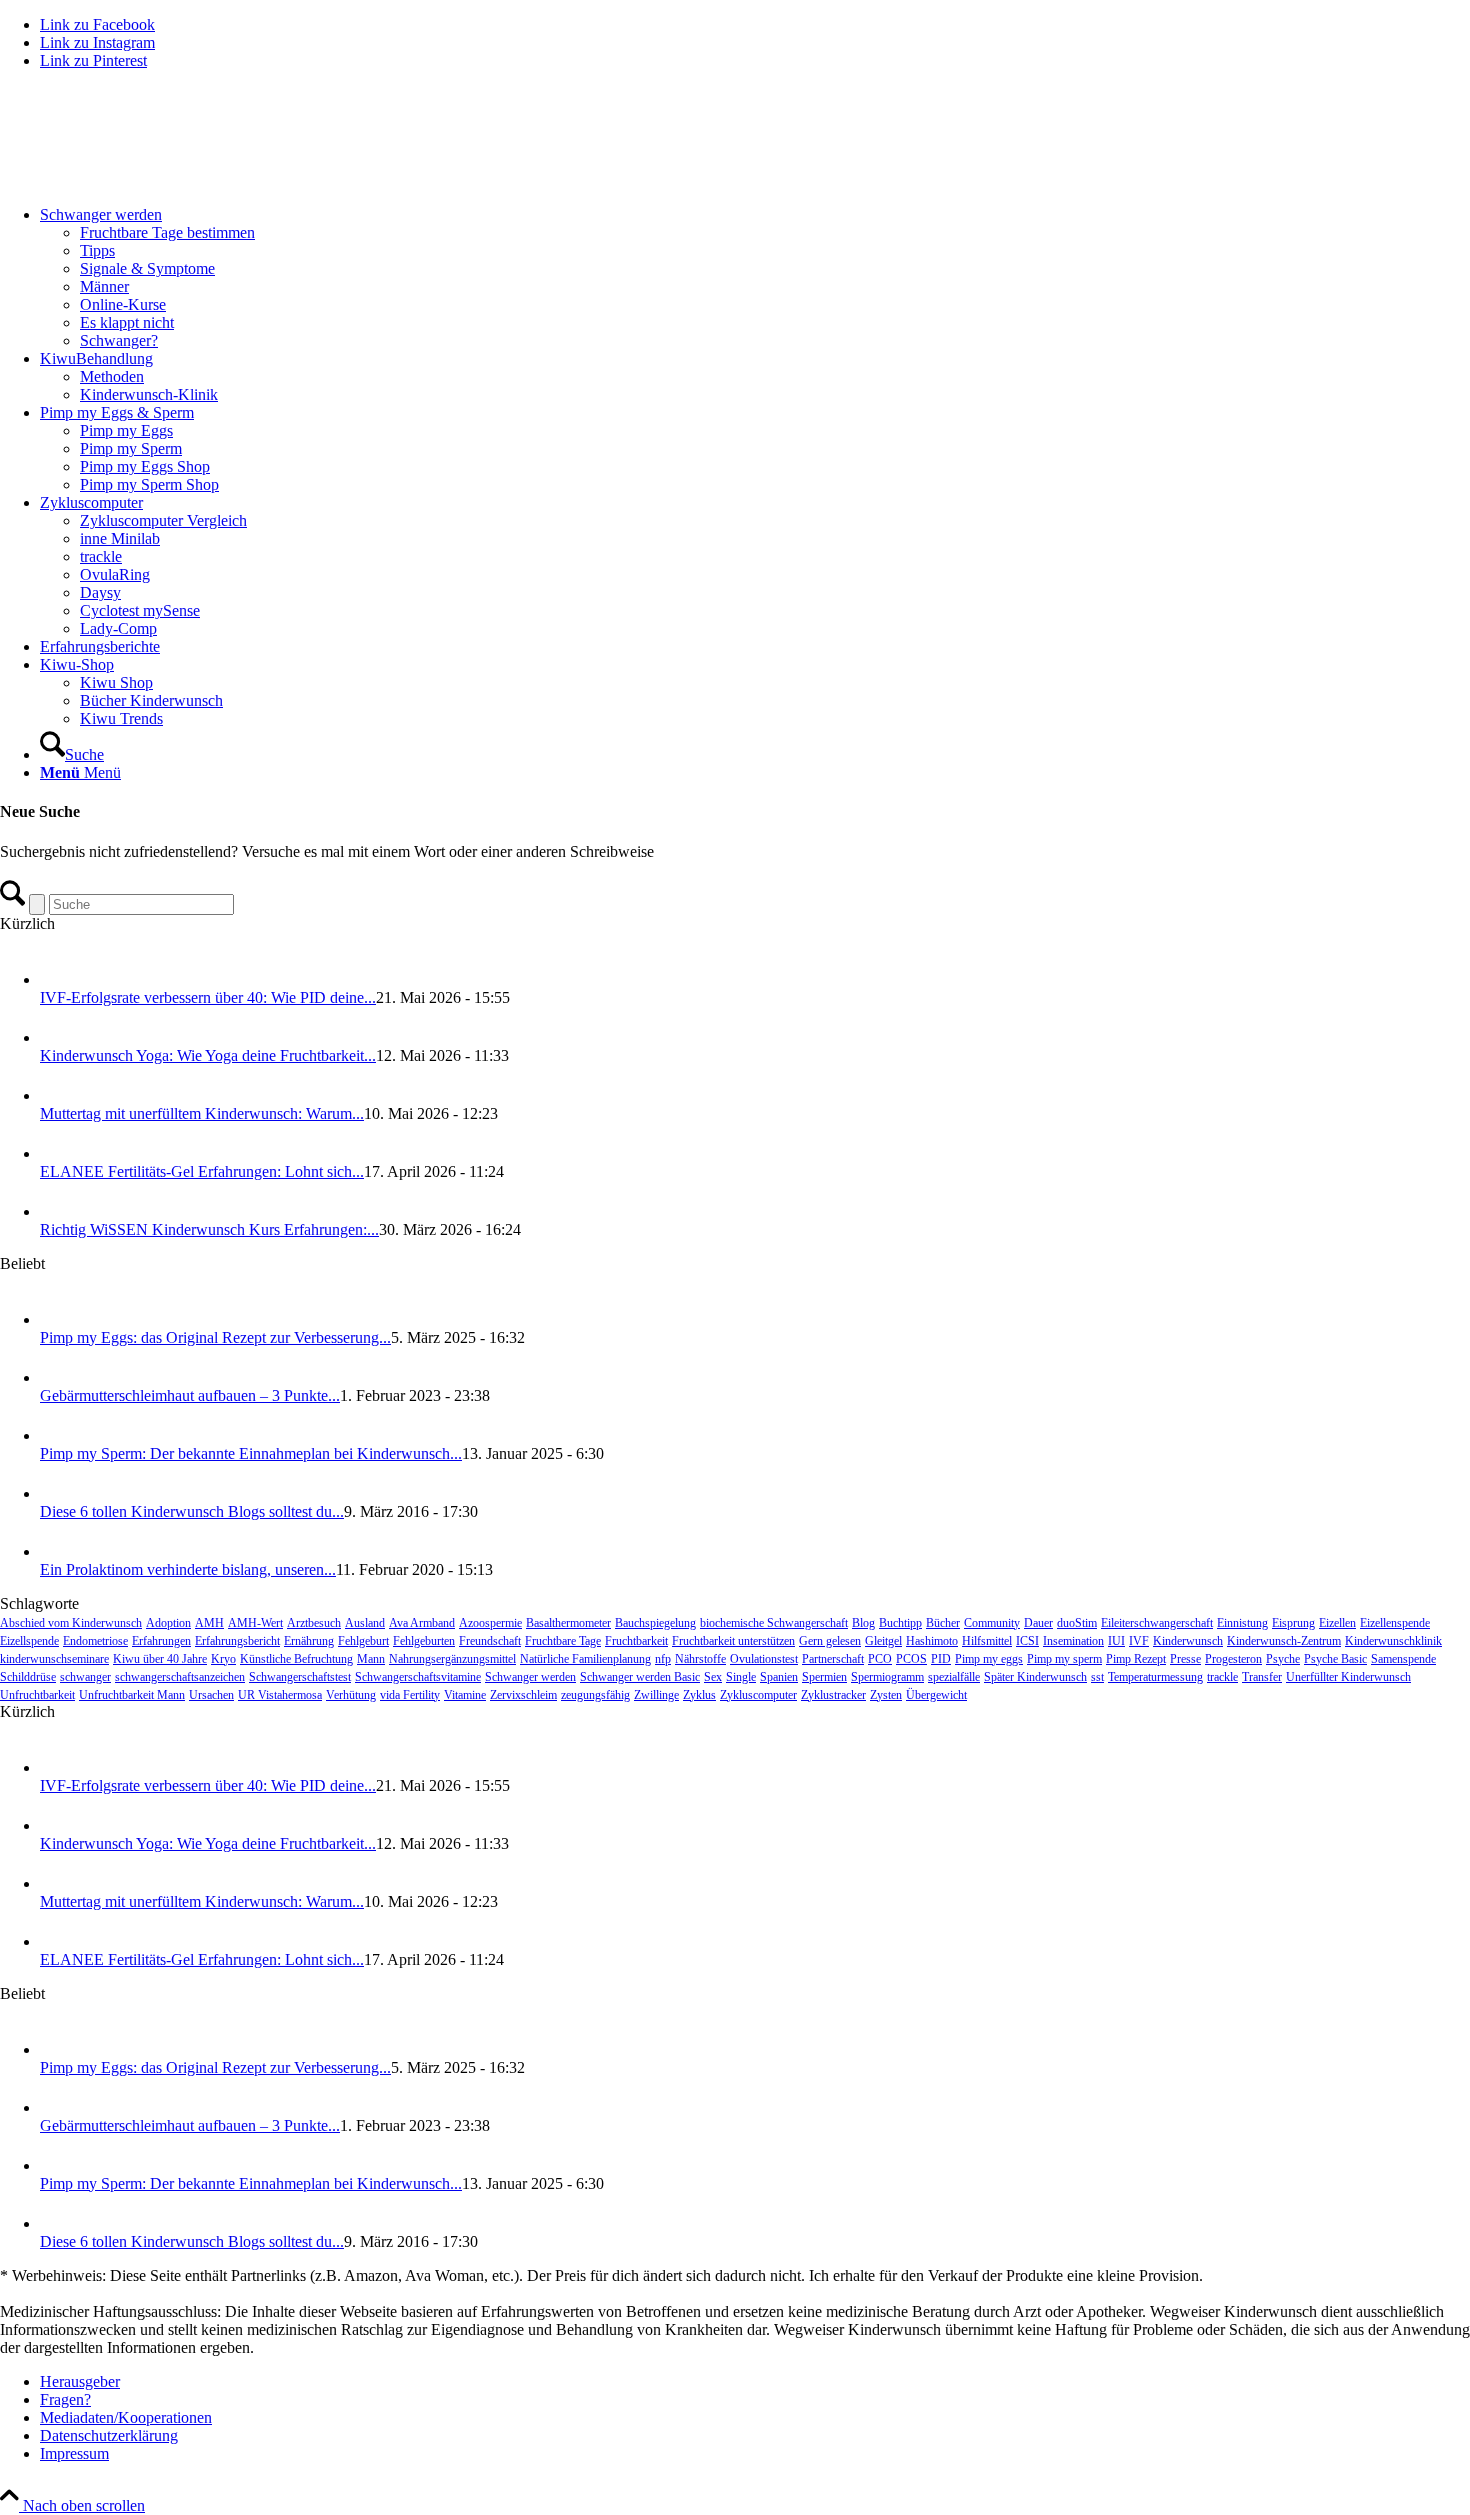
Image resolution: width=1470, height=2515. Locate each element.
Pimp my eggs (989, 1659)
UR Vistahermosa (280, 1695)
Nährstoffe (700, 1659)
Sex (713, 1677)
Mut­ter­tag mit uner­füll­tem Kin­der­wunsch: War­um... (202, 1113)
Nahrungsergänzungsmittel (452, 1659)
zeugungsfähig (595, 1695)
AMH (209, 1623)
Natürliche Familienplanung (585, 1659)
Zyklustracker (833, 1695)
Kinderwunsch (1188, 1641)
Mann (371, 1659)
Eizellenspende (1395, 1623)
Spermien (824, 1677)
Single (741, 1677)
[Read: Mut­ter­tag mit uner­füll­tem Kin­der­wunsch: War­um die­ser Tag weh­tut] (58, 1095)
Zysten (886, 1695)
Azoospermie (490, 1623)
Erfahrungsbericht (237, 1641)
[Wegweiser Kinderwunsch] (150, 180)
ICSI (1027, 1641)
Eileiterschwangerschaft (1157, 1623)
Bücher (943, 1623)
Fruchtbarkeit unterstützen (733, 1641)
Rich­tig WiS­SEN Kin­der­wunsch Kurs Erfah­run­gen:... (209, 1229)
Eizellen (1337, 1623)
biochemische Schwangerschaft (774, 1623)
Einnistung (1242, 1623)
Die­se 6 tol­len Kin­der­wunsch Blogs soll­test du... (192, 1511)
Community (992, 1623)
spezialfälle (954, 1677)
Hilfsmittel (987, 1641)
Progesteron (1233, 1659)
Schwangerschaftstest (300, 1677)
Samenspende (1403, 1659)
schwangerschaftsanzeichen (180, 1677)
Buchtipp (900, 1623)
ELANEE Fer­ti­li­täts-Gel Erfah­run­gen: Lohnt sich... (202, 1171)
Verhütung (351, 1695)
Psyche (1283, 1659)
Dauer (1038, 1623)
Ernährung (309, 1641)
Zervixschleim (523, 1695)
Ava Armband (422, 1623)
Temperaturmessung (1155, 1677)
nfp (663, 1659)
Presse (1185, 1659)
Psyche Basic (1335, 1659)
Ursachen (211, 1695)
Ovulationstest (764, 1659)
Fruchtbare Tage (563, 1641)
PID (941, 1659)
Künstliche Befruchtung (296, 1659)
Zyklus (699, 1695)
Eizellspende (29, 1641)
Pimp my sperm (1064, 1659)
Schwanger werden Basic (640, 1677)
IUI (1116, 1641)
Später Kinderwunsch (1035, 1677)
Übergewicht (936, 1695)
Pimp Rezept (1136, 1659)
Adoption (168, 1623)
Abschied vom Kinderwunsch (71, 1623)
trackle (1222, 1677)
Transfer (1262, 1677)
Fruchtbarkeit (636, 1641)
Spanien (779, 1677)
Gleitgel (883, 1641)
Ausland (365, 1623)
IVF (1139, 1641)
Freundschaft (490, 1641)
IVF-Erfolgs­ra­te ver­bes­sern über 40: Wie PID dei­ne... (208, 997)
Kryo (223, 1659)
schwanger (85, 1677)
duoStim (1077, 1623)
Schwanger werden (530, 1677)
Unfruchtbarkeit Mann (132, 1695)
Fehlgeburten (424, 1641)
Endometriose (95, 1641)
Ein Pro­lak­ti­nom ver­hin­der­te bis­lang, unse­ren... (188, 1569)
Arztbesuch (314, 1623)
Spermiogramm (887, 1677)
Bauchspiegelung (655, 1623)
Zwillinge (656, 1695)
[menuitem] (755, 278)
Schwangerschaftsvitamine (418, 1677)
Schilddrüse (28, 1677)
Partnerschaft (833, 1659)
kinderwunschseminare (54, 1659)
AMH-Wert (255, 1623)
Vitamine (465, 1695)
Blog (863, 1623)
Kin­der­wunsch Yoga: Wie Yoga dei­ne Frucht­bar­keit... (208, 1055)
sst (1097, 1677)
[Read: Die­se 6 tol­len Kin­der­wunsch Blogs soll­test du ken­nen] (58, 1493)
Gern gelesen (830, 1641)
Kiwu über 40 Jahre (160, 1659)
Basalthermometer (568, 1623)
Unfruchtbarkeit (37, 1695)
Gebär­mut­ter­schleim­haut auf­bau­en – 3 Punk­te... (190, 1395)
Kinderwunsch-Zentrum (1284, 1641)
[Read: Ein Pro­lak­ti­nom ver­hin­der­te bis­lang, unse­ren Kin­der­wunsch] (58, 1551)
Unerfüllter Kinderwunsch (1348, 1677)
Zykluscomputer (758, 1695)
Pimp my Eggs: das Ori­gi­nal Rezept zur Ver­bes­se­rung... (215, 1337)
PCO (880, 1659)
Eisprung (1293, 1623)
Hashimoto (932, 1641)
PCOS (911, 1659)
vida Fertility (410, 1695)
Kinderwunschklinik (1393, 1641)
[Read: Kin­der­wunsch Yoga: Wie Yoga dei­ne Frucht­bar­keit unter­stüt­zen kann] (58, 1037)
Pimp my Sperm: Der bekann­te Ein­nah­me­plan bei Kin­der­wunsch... (251, 1453)
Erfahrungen (161, 1641)
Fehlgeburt (363, 1641)
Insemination (1073, 1641)
